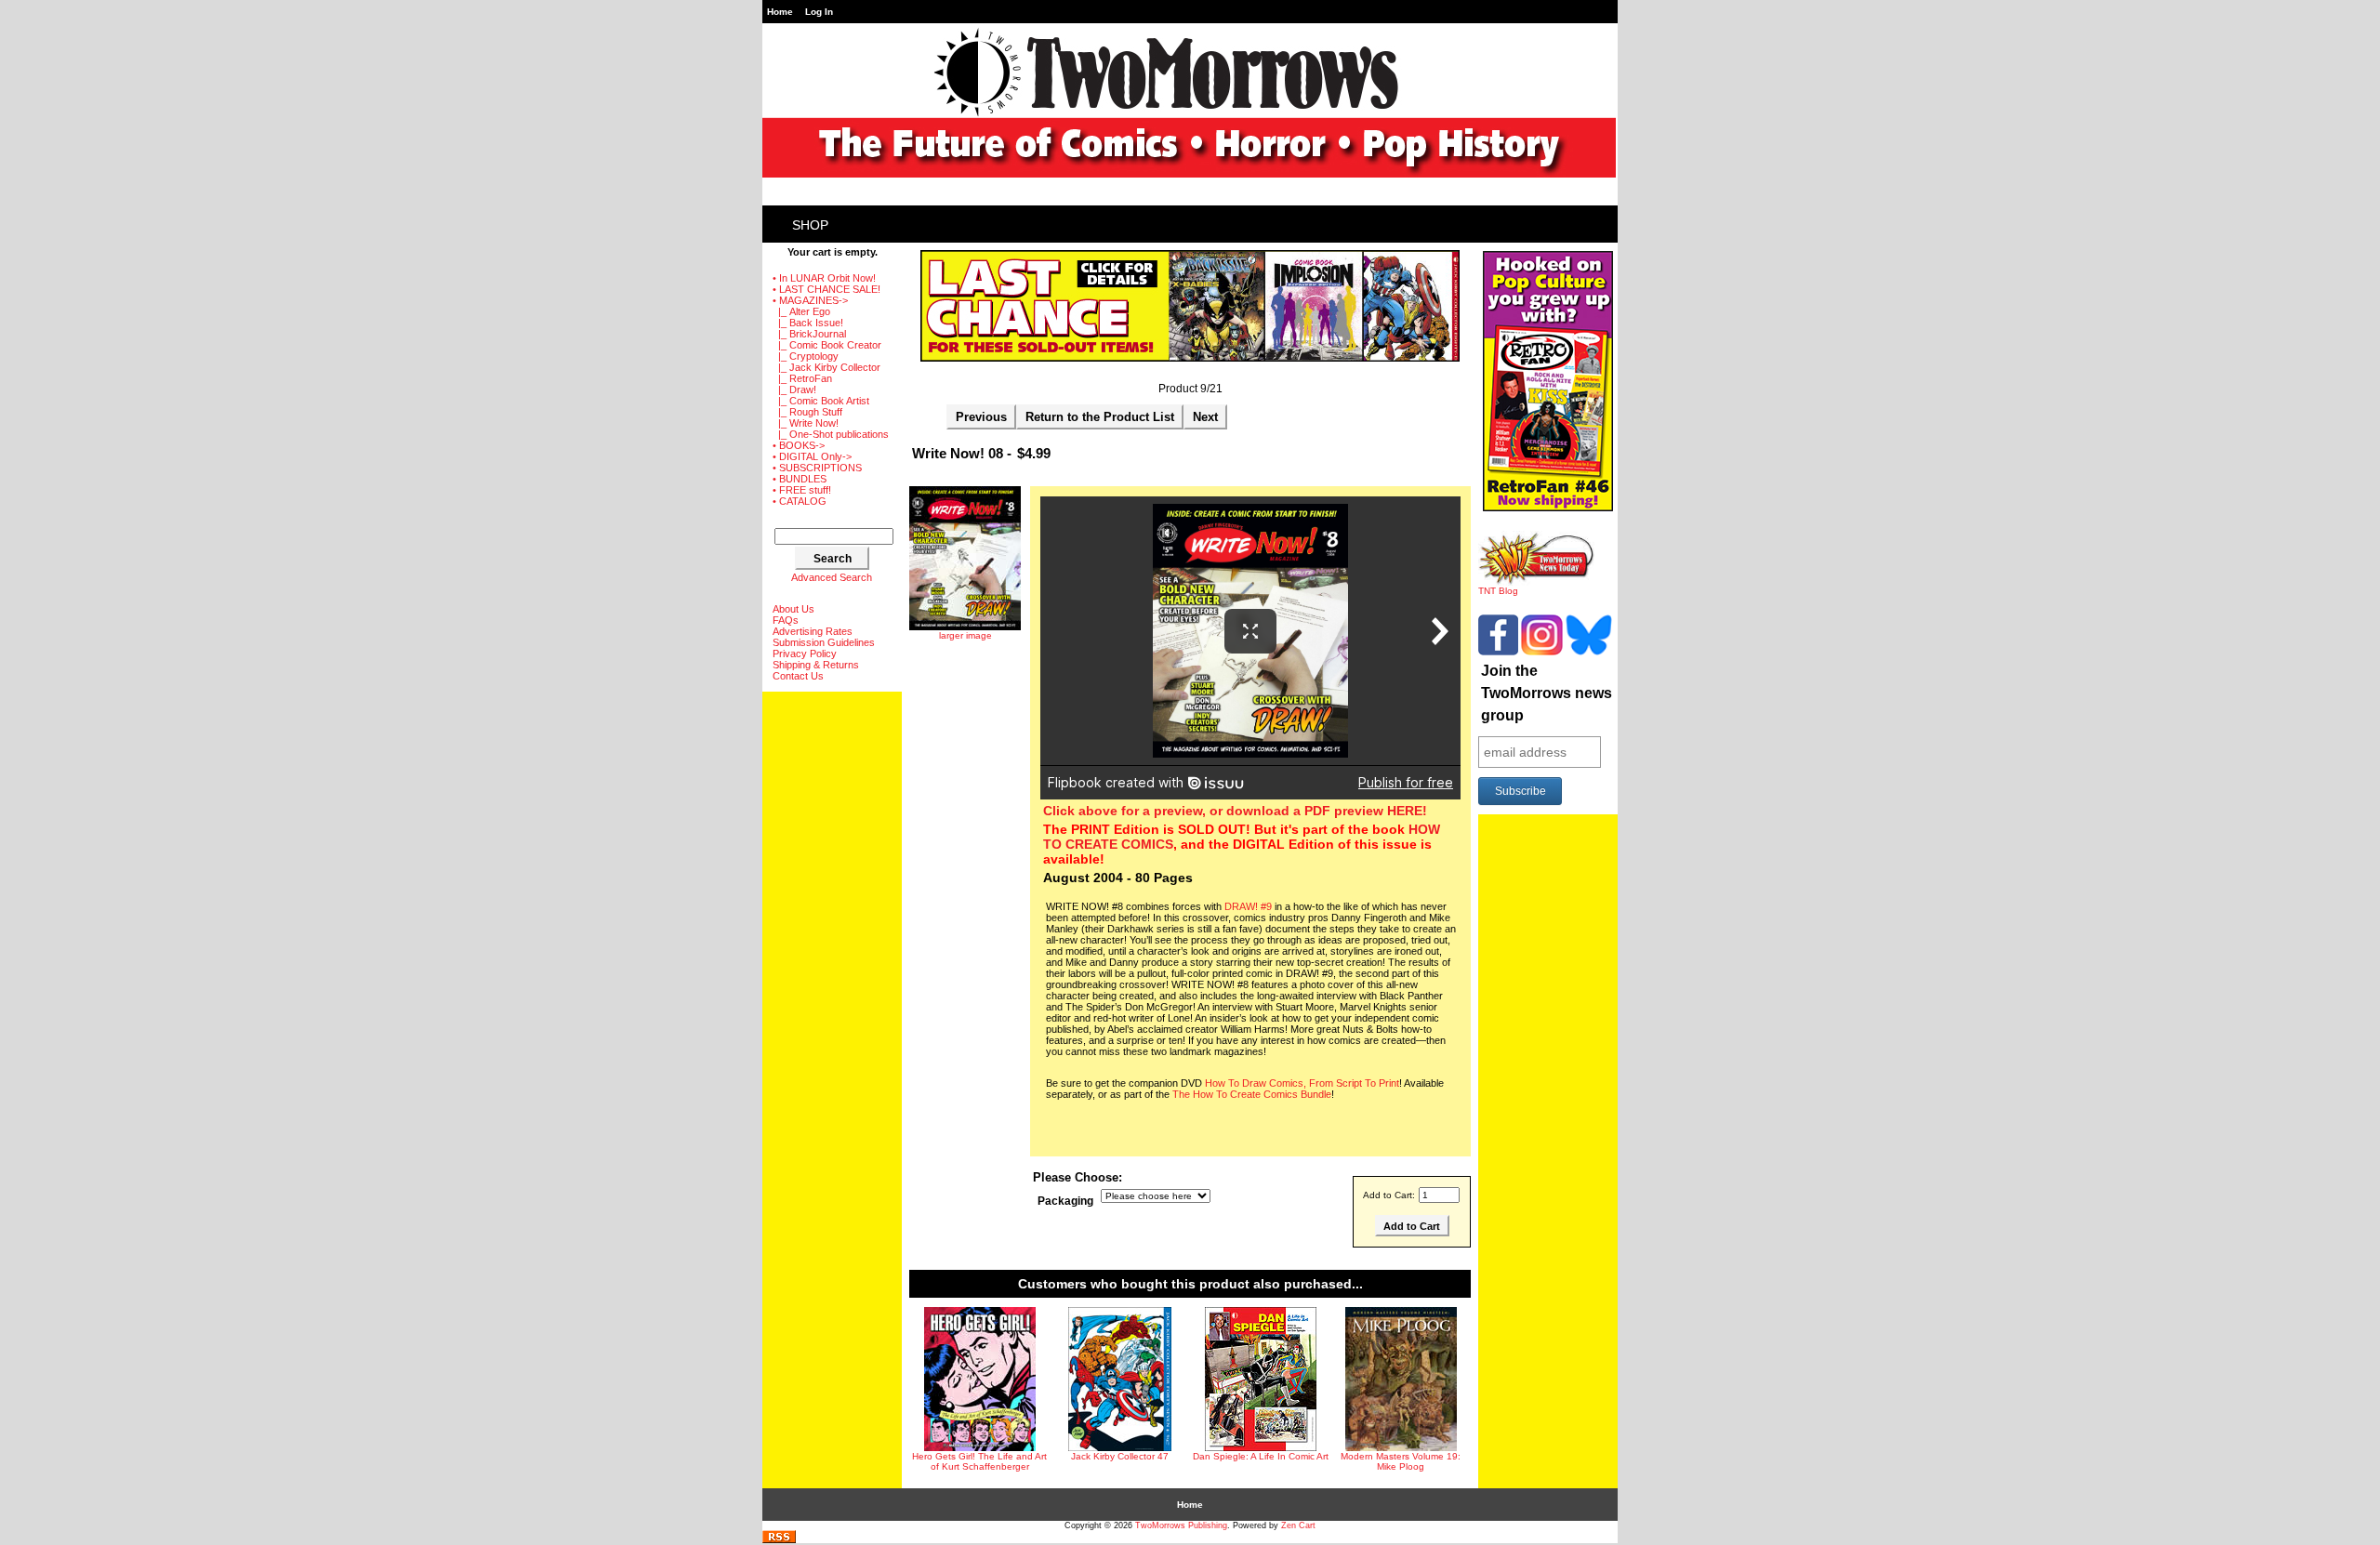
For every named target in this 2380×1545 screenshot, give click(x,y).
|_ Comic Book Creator (827, 345)
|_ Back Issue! (808, 323)
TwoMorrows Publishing (1181, 1525)
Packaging (1065, 1202)
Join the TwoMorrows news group (1547, 693)
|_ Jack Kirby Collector (826, 367)
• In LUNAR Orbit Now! (824, 278)
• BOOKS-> (799, 445)
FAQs (786, 620)
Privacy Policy (805, 654)
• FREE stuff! (802, 490)
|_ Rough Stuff (807, 412)
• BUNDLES (800, 479)
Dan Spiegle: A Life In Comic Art (1261, 1456)
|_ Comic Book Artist (821, 401)
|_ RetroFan (802, 378)
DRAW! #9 (1248, 906)
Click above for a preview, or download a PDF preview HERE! (1235, 811)
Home (780, 12)
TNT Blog (1498, 591)
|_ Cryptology (806, 356)
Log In (819, 12)
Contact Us (798, 676)
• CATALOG (800, 501)
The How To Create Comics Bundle (1252, 1094)
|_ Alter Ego (801, 311)
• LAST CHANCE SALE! (826, 289)
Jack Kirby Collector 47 (1120, 1456)
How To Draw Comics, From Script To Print (1302, 1083)
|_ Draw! (794, 390)
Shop (810, 225)
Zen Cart (1298, 1525)
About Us (793, 609)
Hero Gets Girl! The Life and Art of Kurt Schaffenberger (979, 1461)
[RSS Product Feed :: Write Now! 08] (779, 1540)
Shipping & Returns (816, 665)
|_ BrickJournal (809, 334)
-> (810, 300)
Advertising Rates (813, 631)
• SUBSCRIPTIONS (817, 468)
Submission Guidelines (824, 642)
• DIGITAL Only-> (812, 456)
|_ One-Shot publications (831, 434)
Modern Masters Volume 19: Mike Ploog (1401, 1461)
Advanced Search (832, 577)
